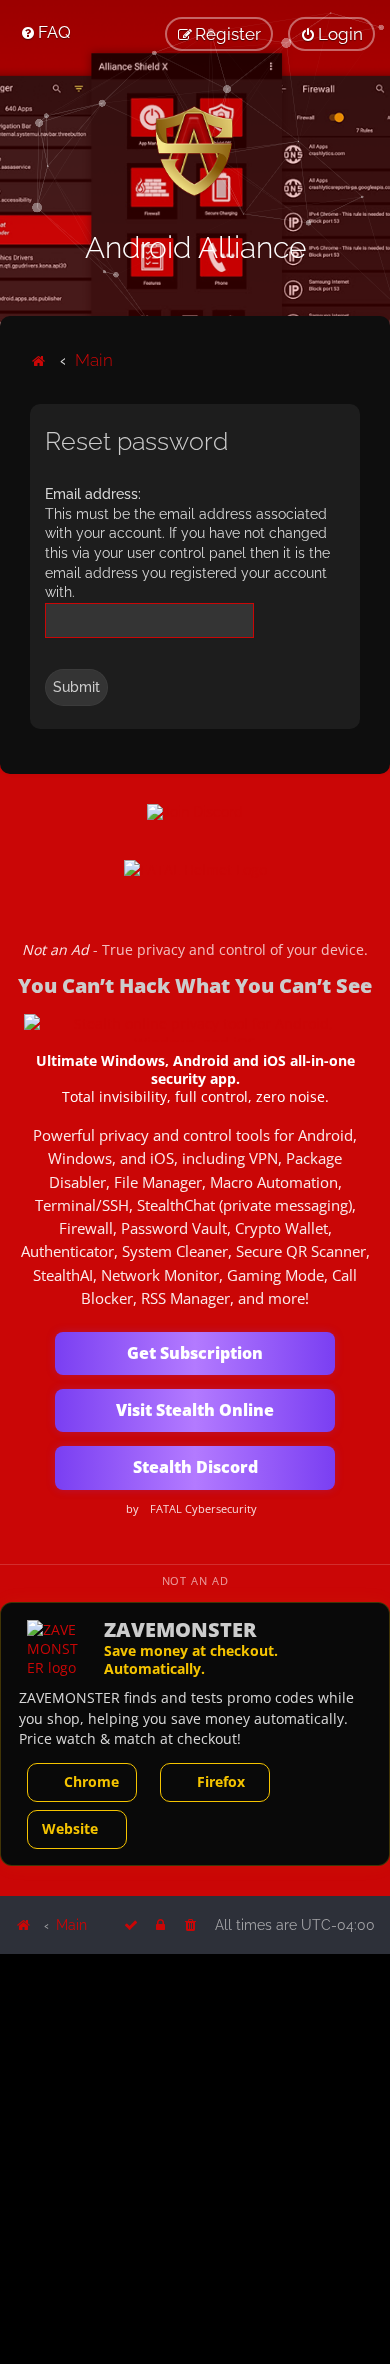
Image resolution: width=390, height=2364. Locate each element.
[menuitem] (45, 32)
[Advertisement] (195, 2157)
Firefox (221, 1781)
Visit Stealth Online (195, 1410)
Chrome (91, 1781)
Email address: (93, 494)
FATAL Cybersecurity (203, 1509)
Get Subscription (195, 1353)
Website (70, 1828)
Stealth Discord (195, 1467)
